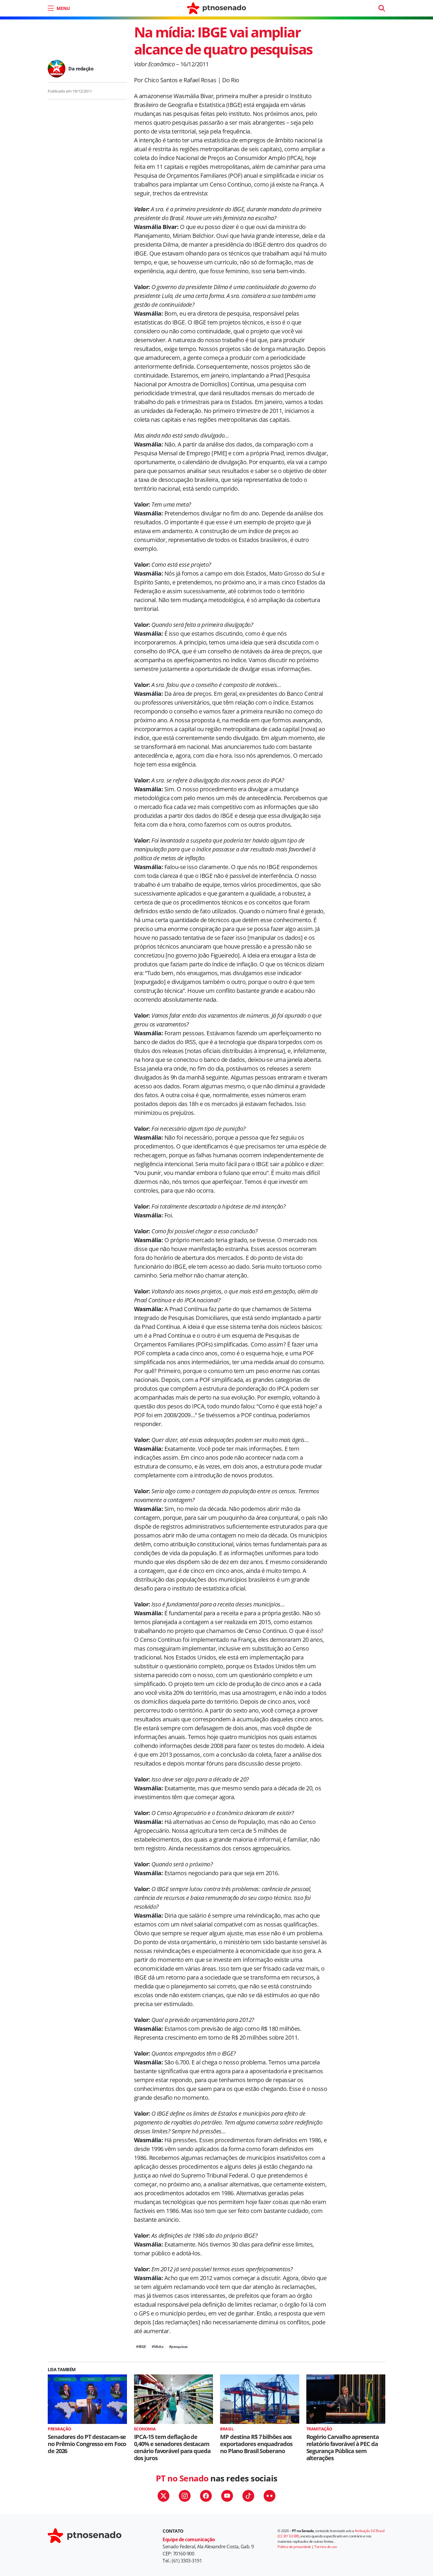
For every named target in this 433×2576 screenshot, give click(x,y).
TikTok (248, 2496)
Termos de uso (326, 2547)
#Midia (157, 2347)
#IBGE (141, 2347)
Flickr (270, 2496)
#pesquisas (178, 2347)
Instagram (185, 2496)
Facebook (206, 2496)
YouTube (227, 2496)
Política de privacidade (294, 2547)
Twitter (163, 2496)
